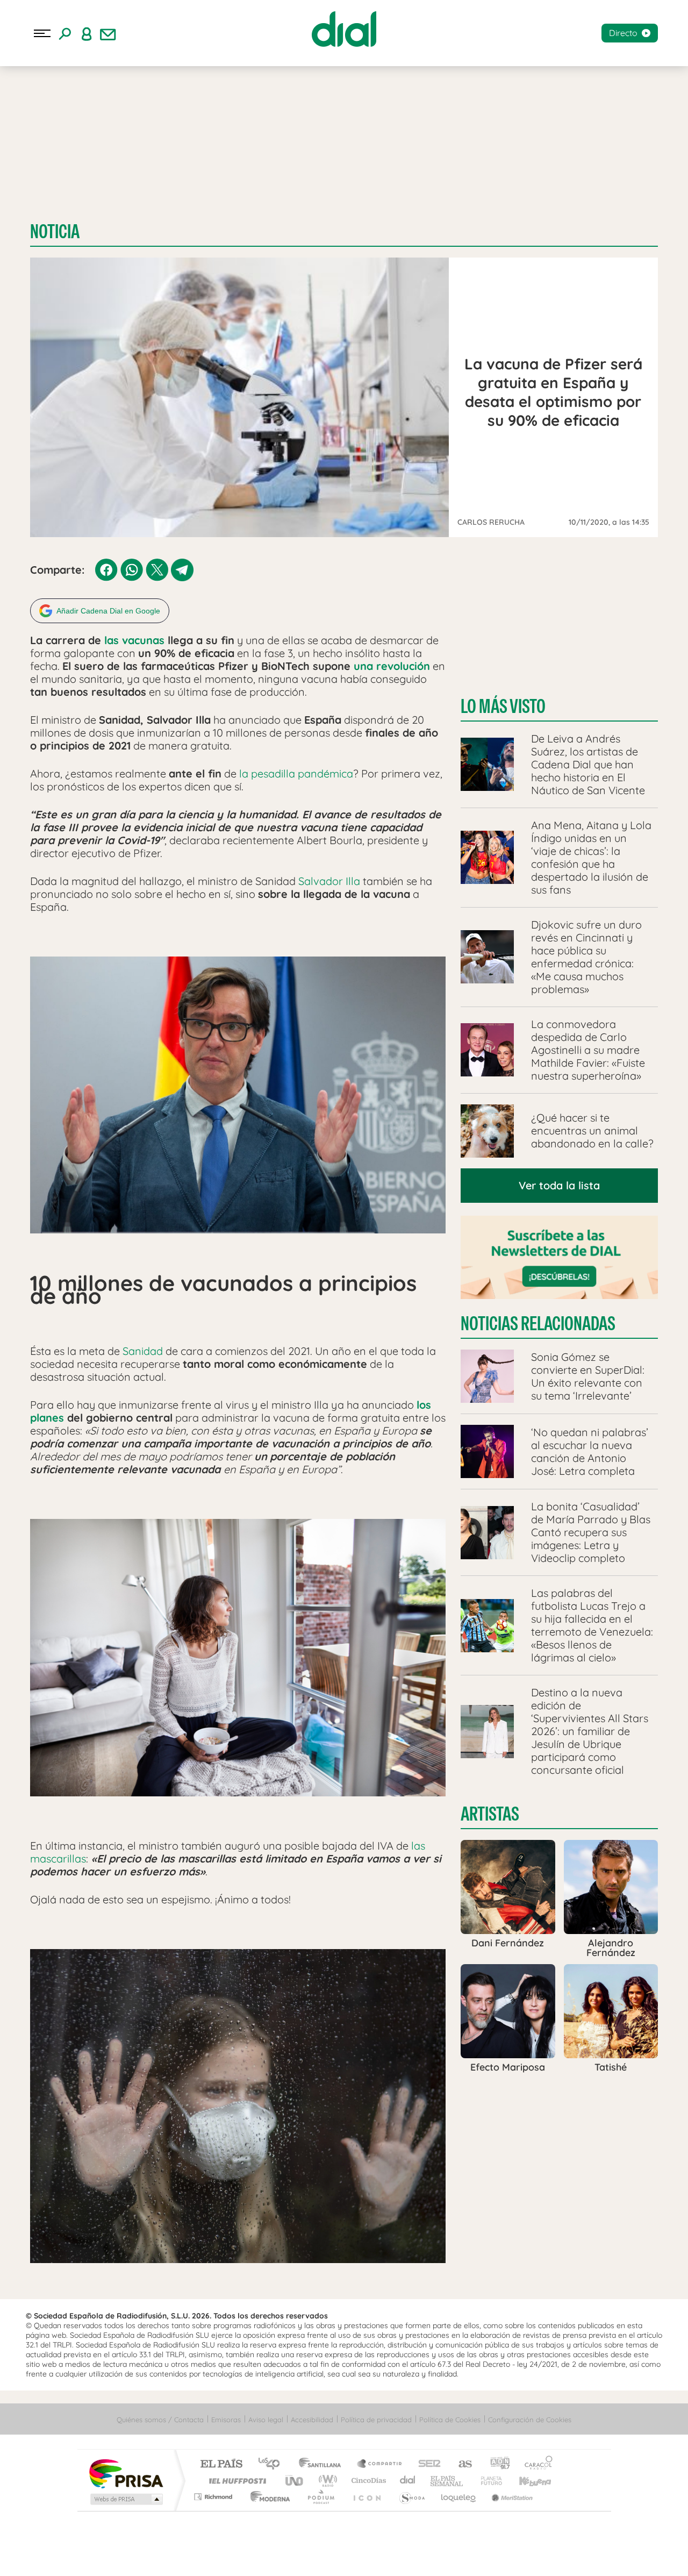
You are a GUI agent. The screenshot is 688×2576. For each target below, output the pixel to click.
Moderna (267, 2497)
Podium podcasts (320, 2497)
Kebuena (526, 2481)
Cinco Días (367, 2481)
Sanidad (143, 1351)
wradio (326, 2481)
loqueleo (459, 2497)
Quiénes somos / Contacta (160, 2420)
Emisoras (226, 2420)
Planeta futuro (487, 2481)
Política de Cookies (450, 2420)
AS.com (460, 2464)
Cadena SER (426, 2464)
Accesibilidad (312, 2420)
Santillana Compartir (380, 2464)
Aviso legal (266, 2420)
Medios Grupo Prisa (126, 2499)
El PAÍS (221, 2464)
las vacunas (134, 640)
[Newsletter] (108, 33)
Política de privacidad (376, 2420)
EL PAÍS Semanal (447, 2481)
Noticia (55, 231)
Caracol (535, 2464)
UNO (295, 2481)
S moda (411, 2497)
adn (496, 2464)
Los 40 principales (273, 2464)
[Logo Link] (344, 29)
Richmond (214, 2497)
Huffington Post (235, 2481)
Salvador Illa (329, 881)
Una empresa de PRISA (126, 2473)
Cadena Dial (408, 2481)
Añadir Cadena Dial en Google (108, 611)
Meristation (511, 2497)
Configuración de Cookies (530, 2420)
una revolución (392, 666)
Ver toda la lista (559, 1185)
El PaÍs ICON (367, 2497)
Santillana (323, 2464)
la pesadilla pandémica (296, 773)
